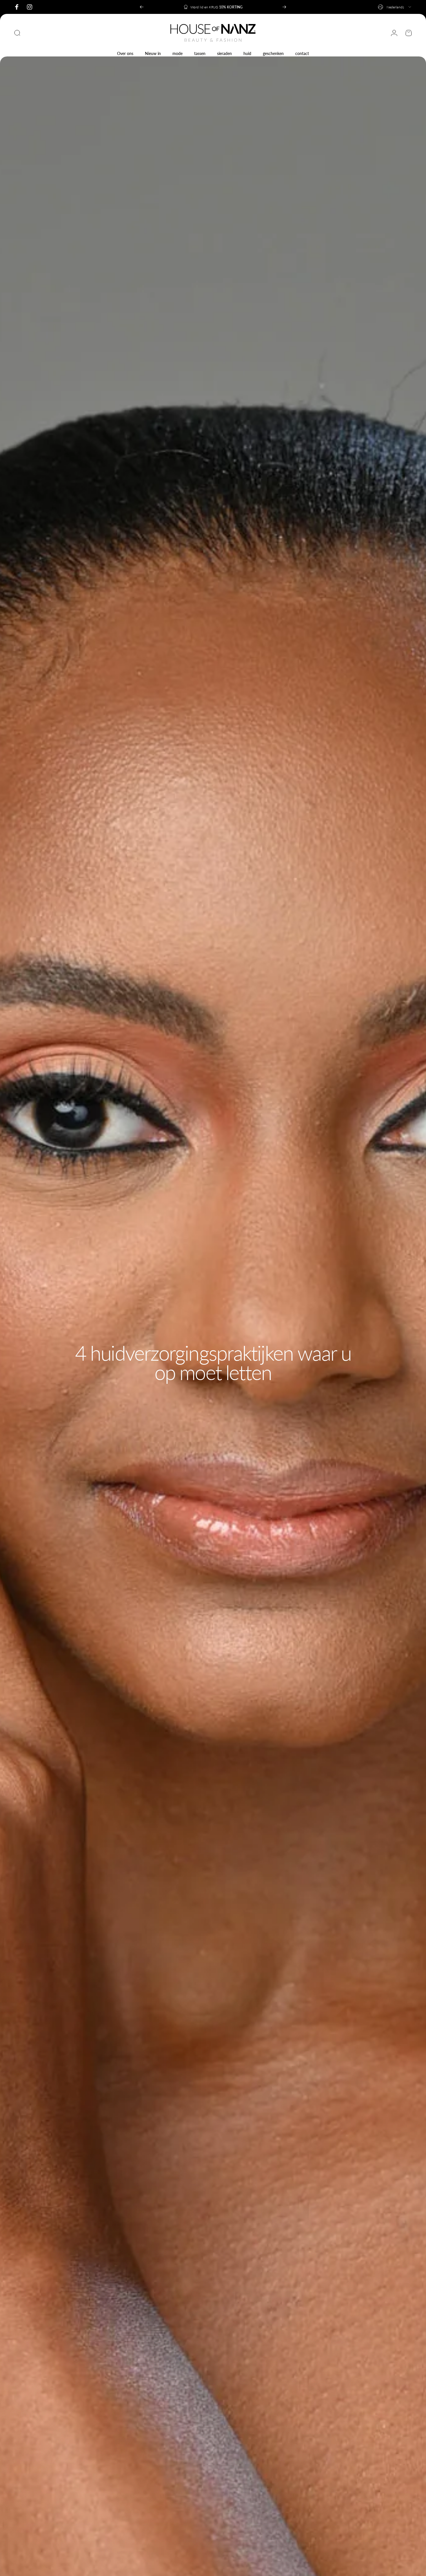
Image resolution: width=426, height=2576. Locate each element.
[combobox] (395, 7)
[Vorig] (142, 7)
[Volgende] (284, 7)
